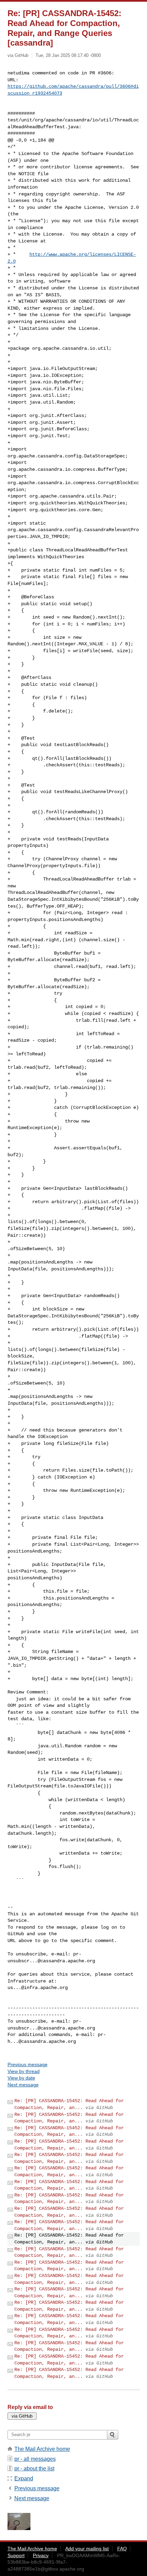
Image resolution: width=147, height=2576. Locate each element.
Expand (24, 2478)
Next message (23, 2085)
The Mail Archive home (42, 2449)
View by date (21, 2078)
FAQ (122, 2549)
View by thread (24, 2071)
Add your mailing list (87, 2549)
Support (16, 2555)
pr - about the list (34, 2469)
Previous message (28, 2064)
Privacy (41, 2555)
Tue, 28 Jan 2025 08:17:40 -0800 (68, 55)
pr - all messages (35, 2459)
